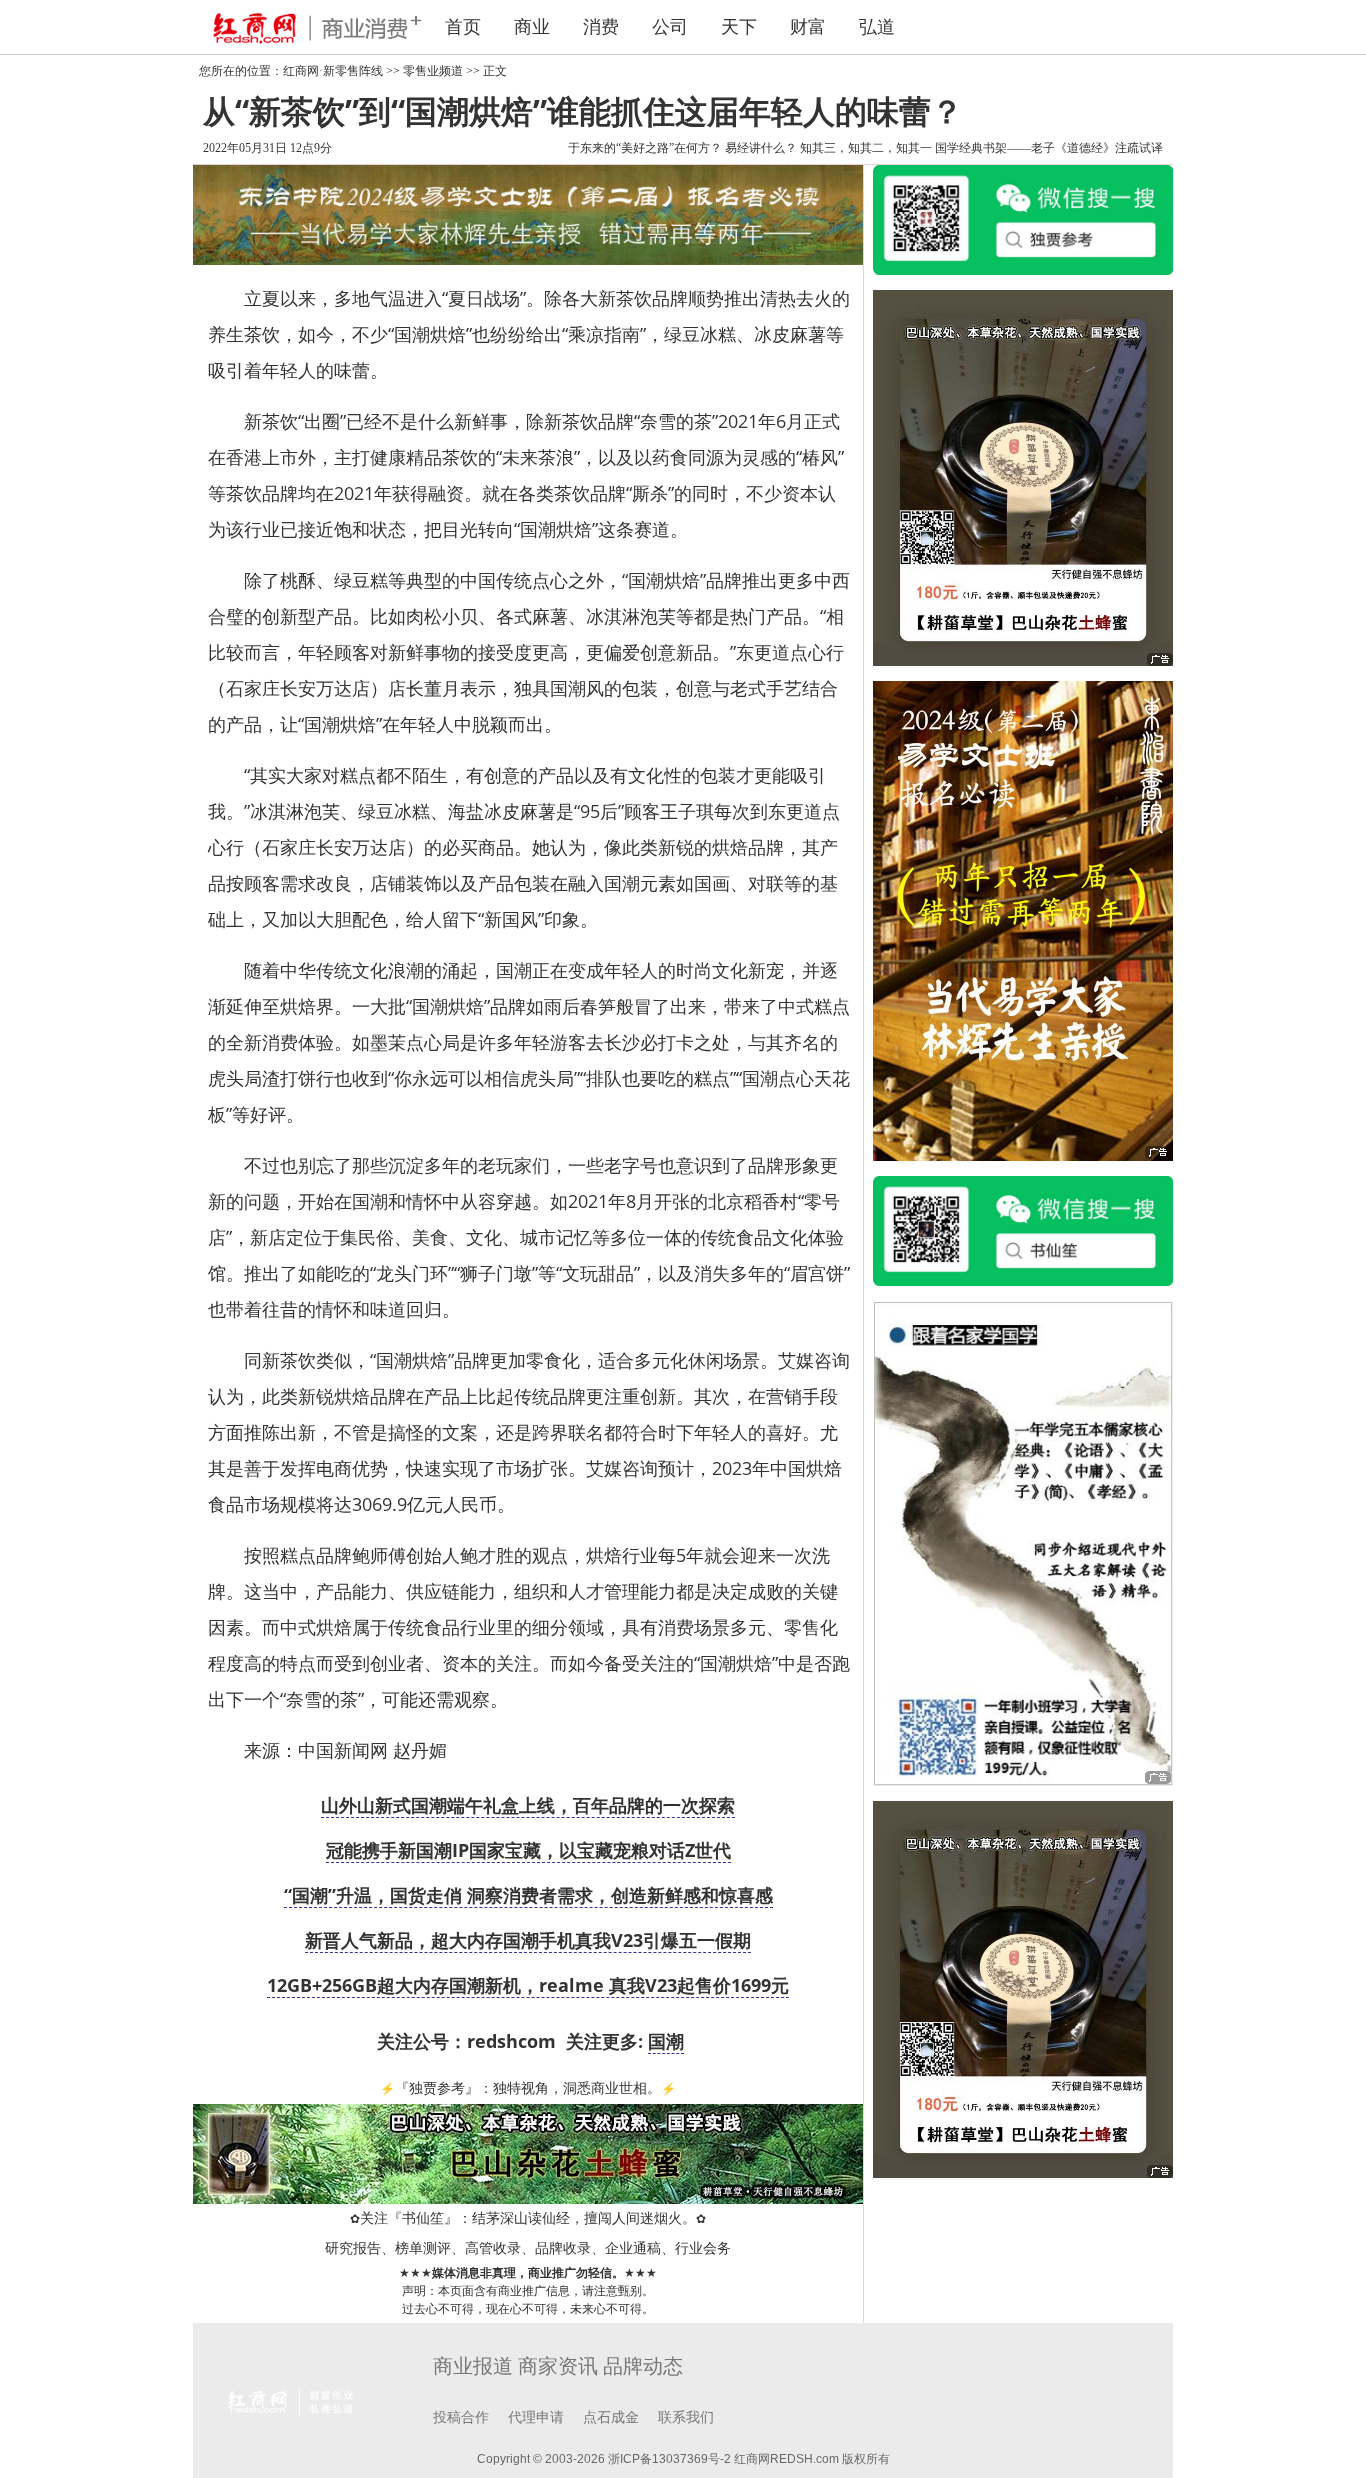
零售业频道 (433, 71)
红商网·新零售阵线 (333, 71)
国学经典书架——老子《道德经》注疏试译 (1049, 148)
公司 (670, 27)
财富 (808, 27)
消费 (601, 27)
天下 (739, 27)
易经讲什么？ (761, 148)
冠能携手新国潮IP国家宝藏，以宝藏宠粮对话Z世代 (528, 1850)
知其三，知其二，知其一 (866, 148)
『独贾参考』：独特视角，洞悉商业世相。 (528, 2088)
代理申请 (536, 2417)
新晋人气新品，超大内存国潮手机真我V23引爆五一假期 (528, 1940)
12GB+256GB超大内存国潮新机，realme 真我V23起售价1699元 (528, 1985)
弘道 (877, 27)
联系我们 (686, 2417)
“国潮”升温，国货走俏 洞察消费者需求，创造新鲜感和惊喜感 (528, 1895)
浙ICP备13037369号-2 (669, 2459)
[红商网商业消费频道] (303, 27)
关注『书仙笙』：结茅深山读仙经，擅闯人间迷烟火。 (528, 2218)
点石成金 (611, 2417)
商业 (532, 27)
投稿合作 (461, 2417)
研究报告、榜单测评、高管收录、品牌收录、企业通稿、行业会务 (528, 2248)
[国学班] (1023, 1542)
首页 (463, 27)
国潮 (666, 2041)
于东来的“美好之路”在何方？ (645, 148)
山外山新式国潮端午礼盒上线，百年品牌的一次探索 (528, 1805)
